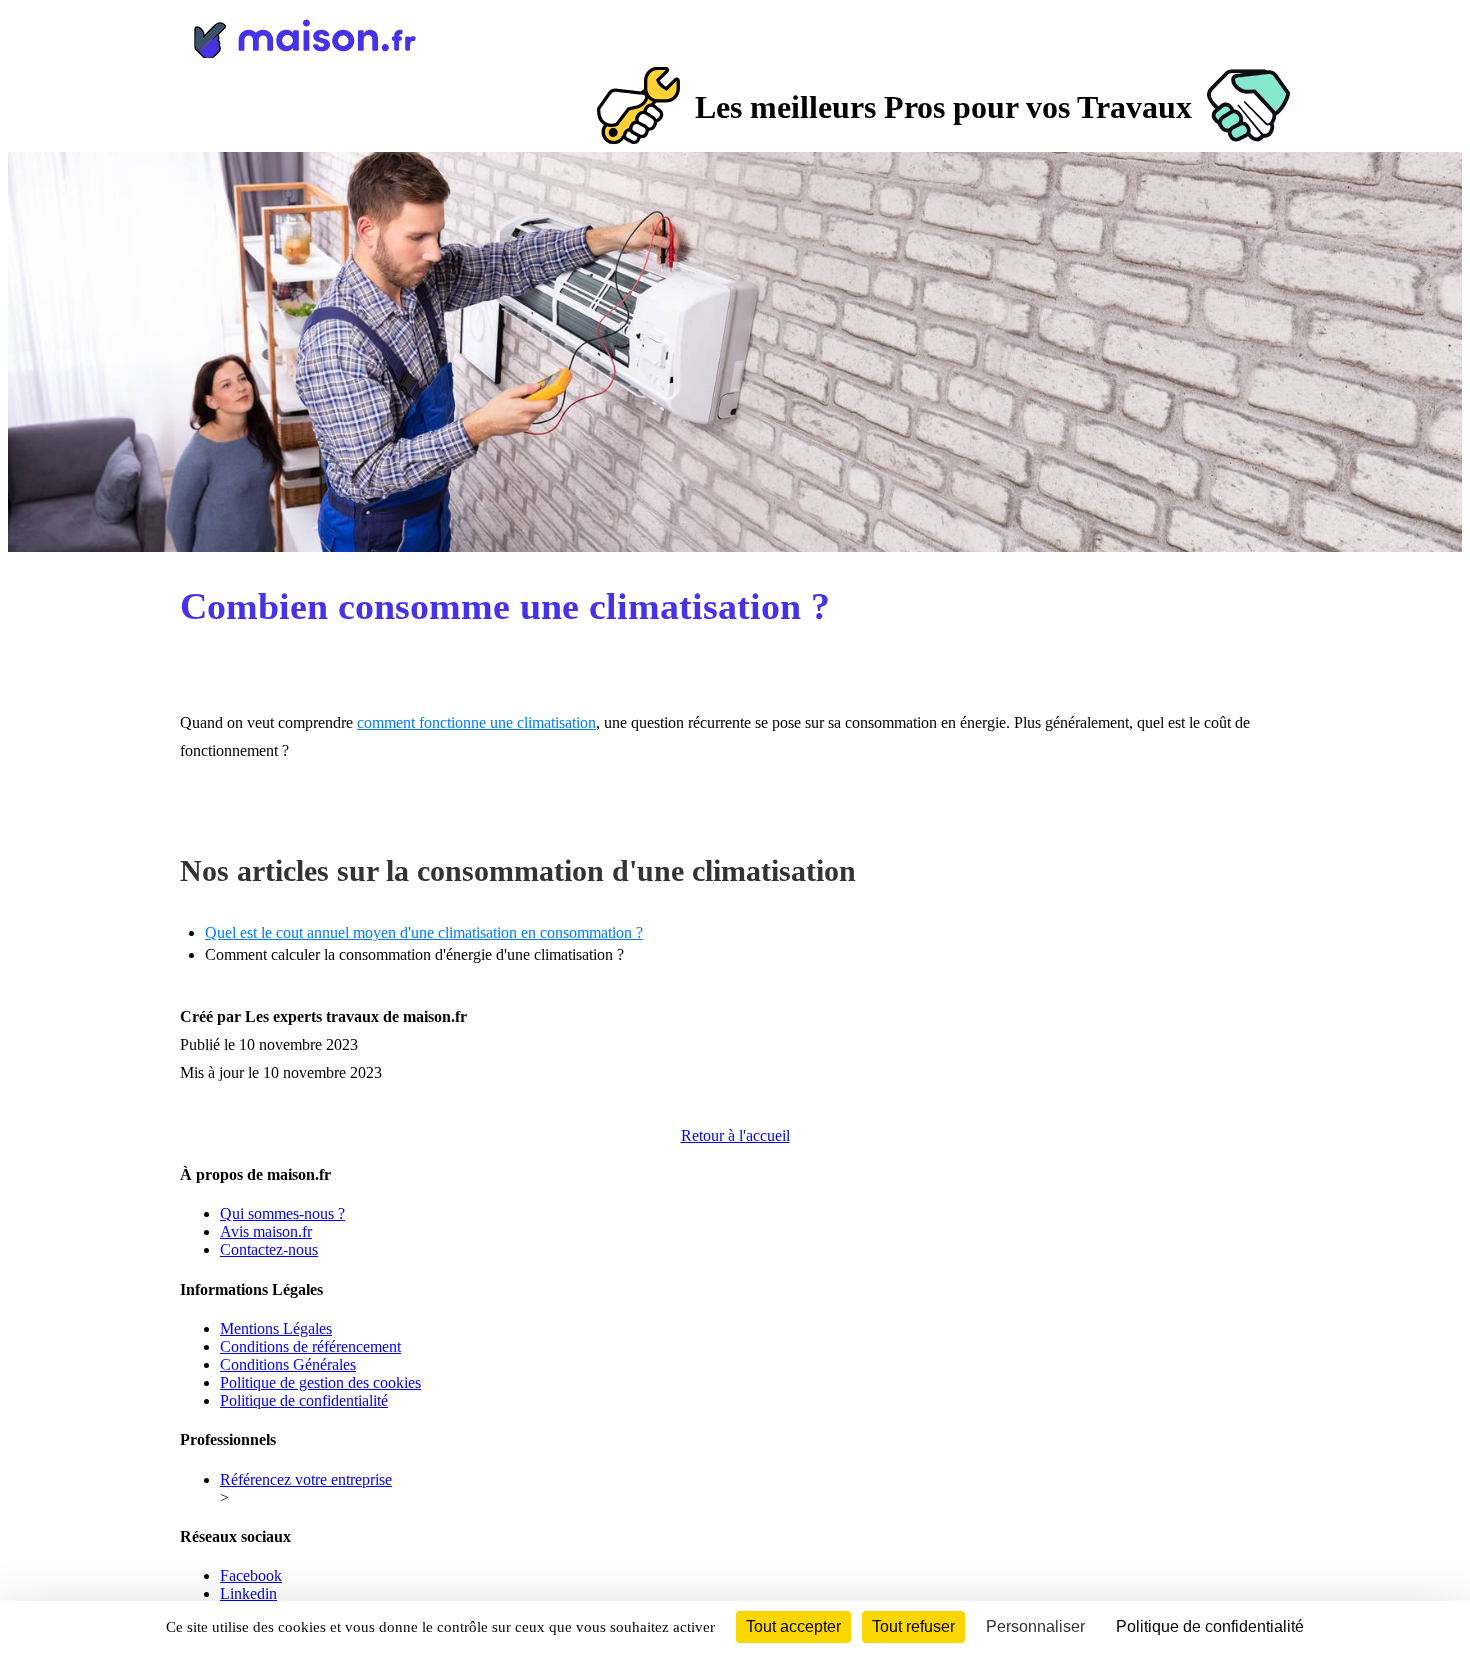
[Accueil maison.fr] (735, 35)
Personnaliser (1035, 1626)
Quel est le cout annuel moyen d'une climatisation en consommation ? (424, 932)
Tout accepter (793, 1626)
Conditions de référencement (310, 1346)
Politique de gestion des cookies (320, 1382)
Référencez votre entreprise (306, 1479)
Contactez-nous (269, 1249)
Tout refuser (913, 1626)
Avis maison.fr (266, 1231)
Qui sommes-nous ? (282, 1213)
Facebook (251, 1575)
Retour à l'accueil (735, 1135)
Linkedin (248, 1593)
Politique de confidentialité (304, 1400)
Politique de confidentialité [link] (1210, 1626)
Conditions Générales (288, 1364)
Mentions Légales (276, 1328)
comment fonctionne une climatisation (476, 722)
